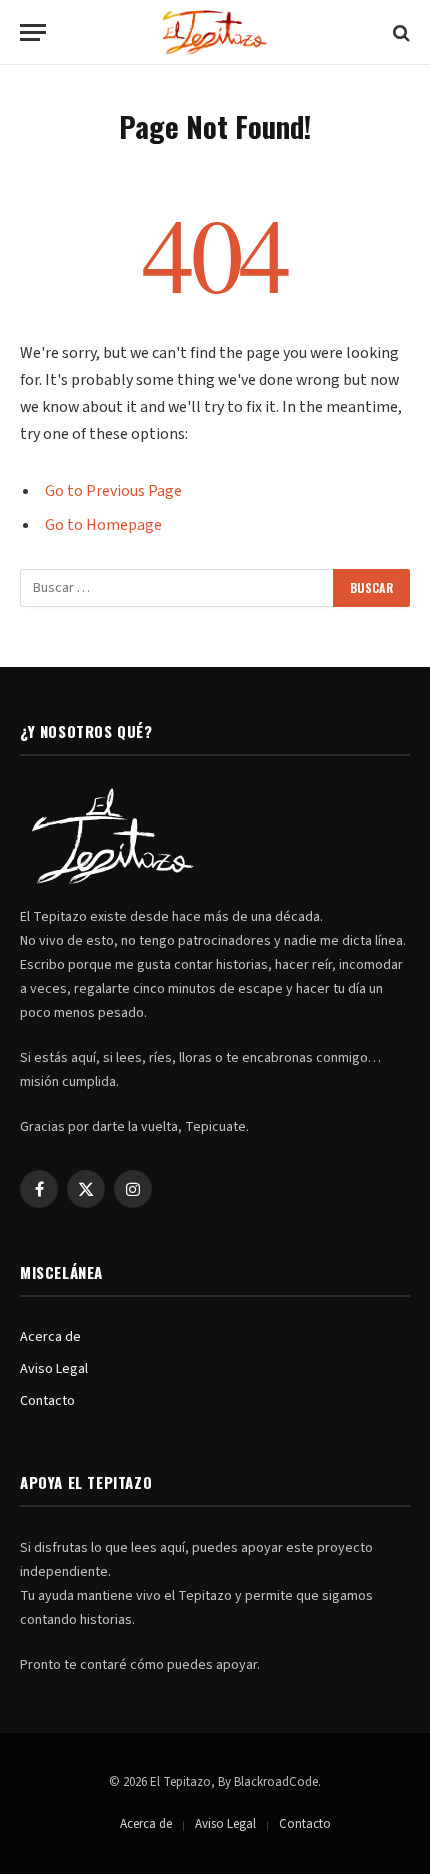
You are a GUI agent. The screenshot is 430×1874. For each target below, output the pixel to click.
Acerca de (50, 1337)
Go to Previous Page (113, 491)
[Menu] (33, 32)
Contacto (47, 1401)
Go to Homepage (103, 525)
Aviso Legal (54, 1369)
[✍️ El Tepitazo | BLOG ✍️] (215, 32)
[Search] (399, 32)
